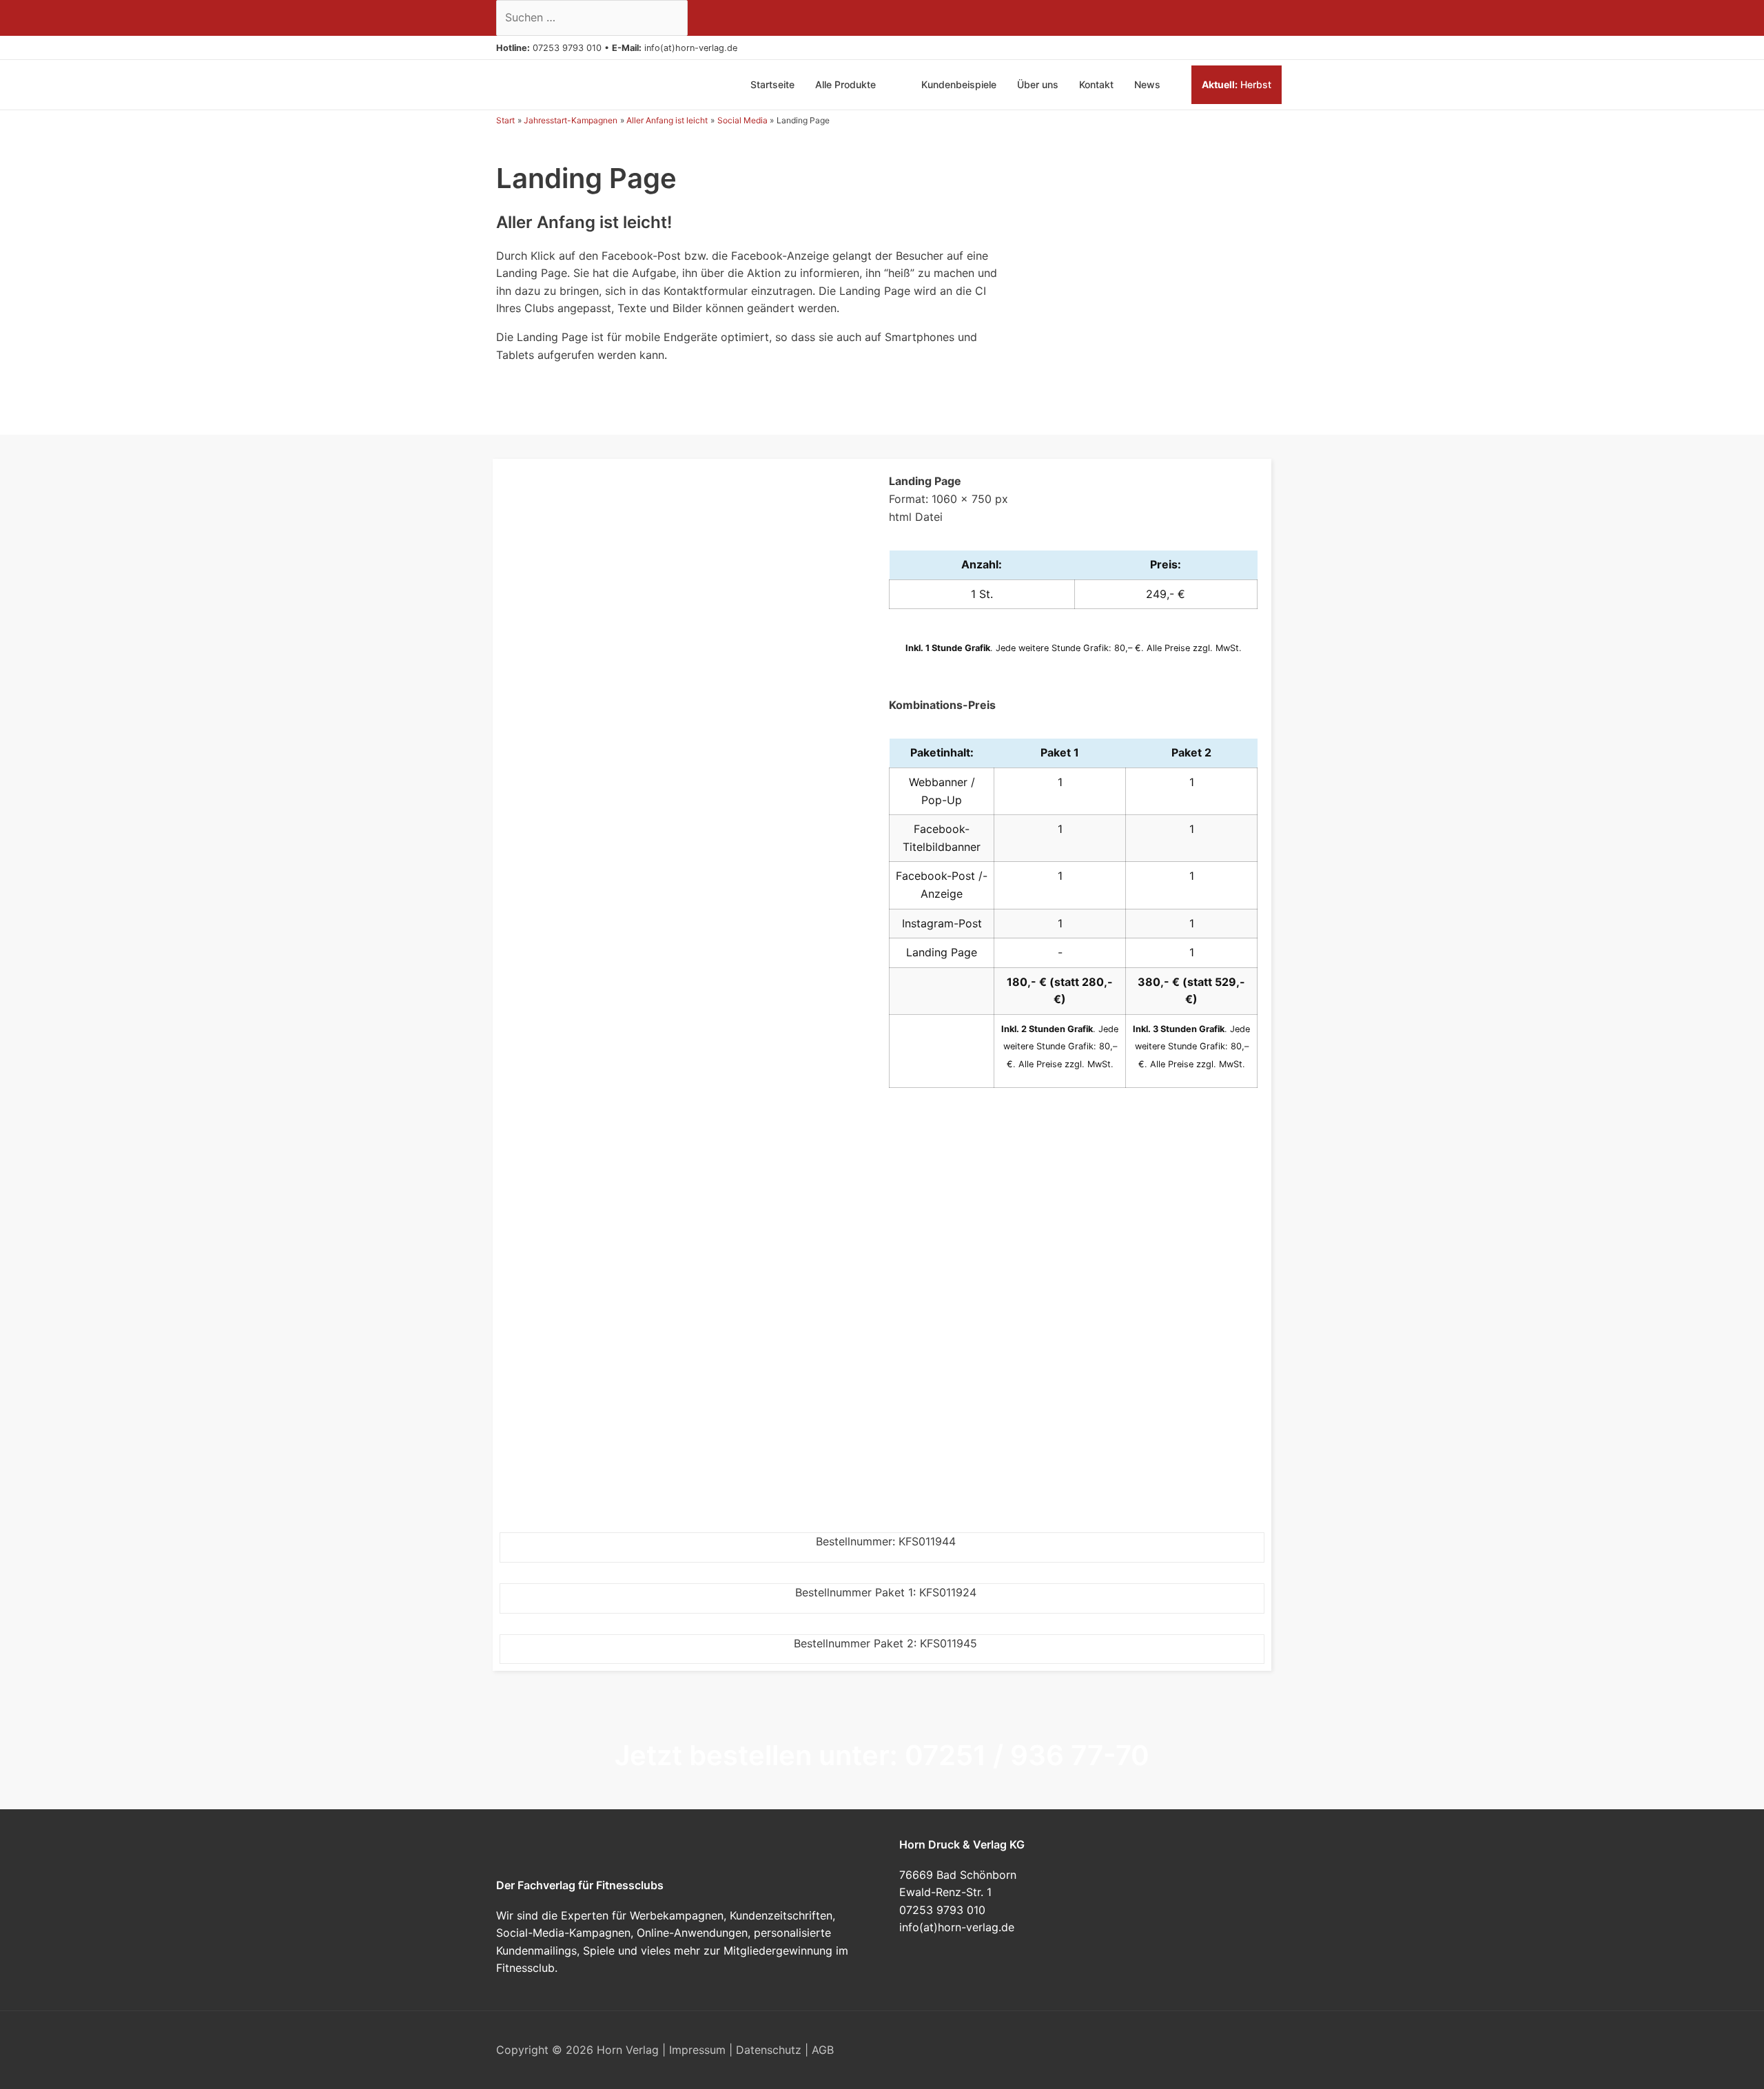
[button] (743, 48)
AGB (823, 2050)
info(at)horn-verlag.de (691, 48)
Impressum (697, 2050)
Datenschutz (769, 2050)
